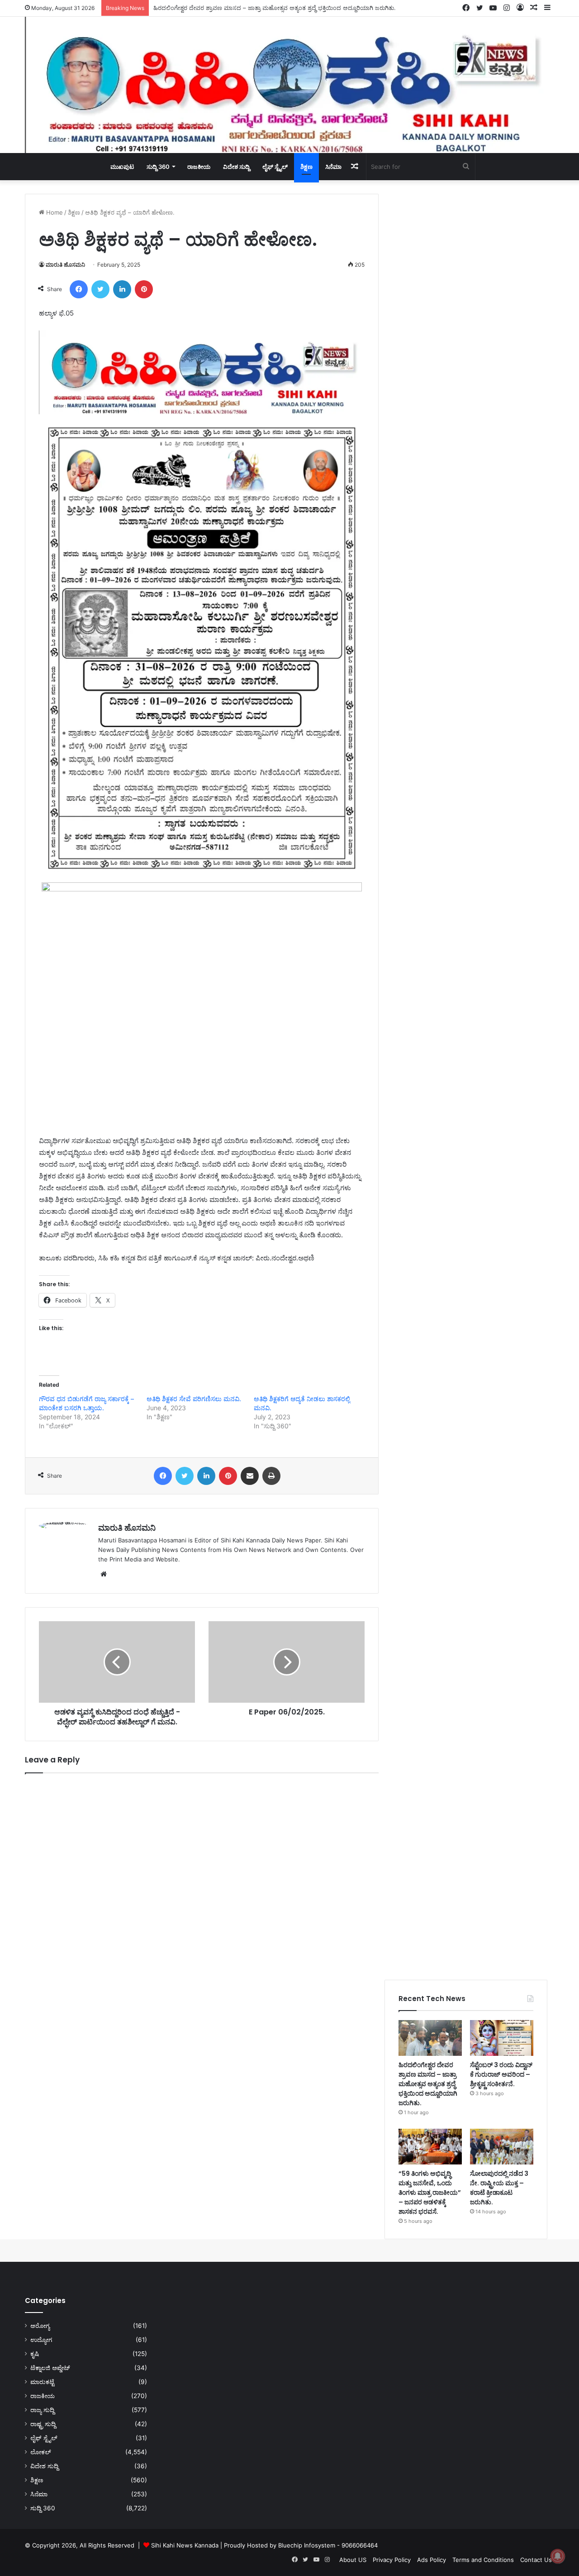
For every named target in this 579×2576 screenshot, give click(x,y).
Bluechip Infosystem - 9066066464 (328, 2545)
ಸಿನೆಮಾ (333, 167)
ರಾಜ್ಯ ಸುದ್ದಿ (42, 2410)
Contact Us (536, 2560)
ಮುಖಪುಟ (122, 167)
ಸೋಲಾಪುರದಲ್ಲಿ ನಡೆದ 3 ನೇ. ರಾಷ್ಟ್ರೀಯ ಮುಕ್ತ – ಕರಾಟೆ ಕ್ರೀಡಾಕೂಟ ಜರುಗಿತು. (499, 2188)
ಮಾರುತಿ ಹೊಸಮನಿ (65, 265)
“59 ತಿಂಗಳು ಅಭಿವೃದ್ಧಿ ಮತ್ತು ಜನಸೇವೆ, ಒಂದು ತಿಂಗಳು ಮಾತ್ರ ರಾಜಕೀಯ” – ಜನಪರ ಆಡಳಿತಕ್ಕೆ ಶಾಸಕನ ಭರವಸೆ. (430, 2193)
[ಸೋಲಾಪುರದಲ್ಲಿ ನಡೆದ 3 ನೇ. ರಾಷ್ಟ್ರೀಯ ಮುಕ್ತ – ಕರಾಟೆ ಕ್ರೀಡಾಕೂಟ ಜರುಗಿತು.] (502, 2147)
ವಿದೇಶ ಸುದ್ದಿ (236, 167)
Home (54, 212)
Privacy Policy (392, 2560)
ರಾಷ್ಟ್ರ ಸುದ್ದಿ (43, 2424)
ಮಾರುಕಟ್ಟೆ (42, 2382)
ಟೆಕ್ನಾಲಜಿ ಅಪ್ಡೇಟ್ (50, 2368)
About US (353, 2560)
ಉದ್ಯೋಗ (41, 2340)
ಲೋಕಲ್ (41, 2452)
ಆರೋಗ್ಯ (40, 2326)
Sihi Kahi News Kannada (185, 2545)
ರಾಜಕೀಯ (199, 167)
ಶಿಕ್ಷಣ (306, 167)
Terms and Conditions (483, 2560)
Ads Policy (432, 2560)
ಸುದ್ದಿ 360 (158, 167)
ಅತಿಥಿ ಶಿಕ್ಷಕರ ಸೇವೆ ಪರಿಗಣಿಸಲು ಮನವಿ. (194, 1399)
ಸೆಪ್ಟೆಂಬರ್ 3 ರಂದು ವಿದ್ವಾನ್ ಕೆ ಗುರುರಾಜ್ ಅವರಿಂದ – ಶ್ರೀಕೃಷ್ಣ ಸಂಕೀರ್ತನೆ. (235, 8)
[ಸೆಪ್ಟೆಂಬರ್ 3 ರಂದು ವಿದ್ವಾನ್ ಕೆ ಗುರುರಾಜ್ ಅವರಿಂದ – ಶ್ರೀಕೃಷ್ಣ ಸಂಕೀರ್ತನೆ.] (502, 2038)
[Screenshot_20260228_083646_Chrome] (202, 412)
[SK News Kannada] (289, 85)
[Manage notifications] (558, 2556)
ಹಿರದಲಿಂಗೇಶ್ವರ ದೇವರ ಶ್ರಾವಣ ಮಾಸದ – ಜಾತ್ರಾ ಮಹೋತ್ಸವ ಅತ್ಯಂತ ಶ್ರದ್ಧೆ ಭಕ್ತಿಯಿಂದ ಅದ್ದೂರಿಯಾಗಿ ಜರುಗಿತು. (428, 2084)
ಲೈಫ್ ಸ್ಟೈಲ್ (275, 167)
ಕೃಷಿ (35, 2354)
